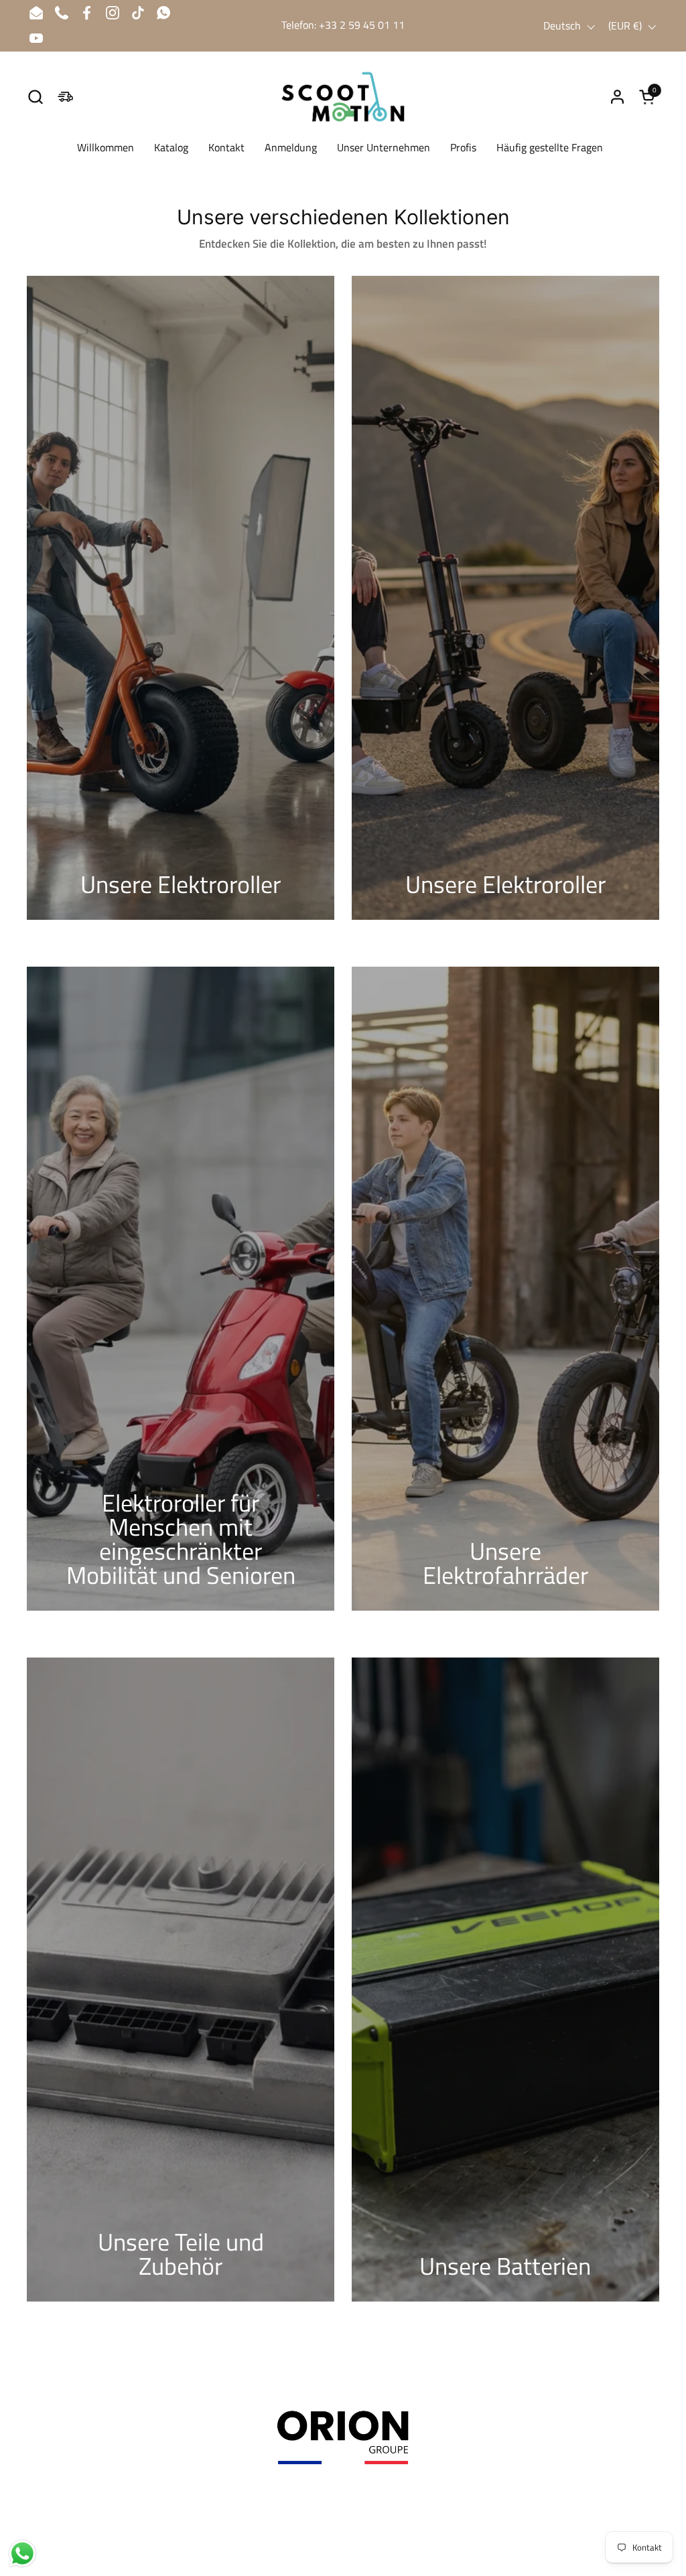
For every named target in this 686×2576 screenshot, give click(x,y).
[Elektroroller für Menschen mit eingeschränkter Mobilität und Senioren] (181, 1289)
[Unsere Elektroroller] (181, 598)
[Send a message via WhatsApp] (22, 2554)
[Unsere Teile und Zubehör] (181, 1980)
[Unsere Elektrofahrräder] (505, 1289)
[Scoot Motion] (343, 97)
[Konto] (617, 97)
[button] (35, 97)
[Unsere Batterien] (505, 1980)
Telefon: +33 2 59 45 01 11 (343, 25)
